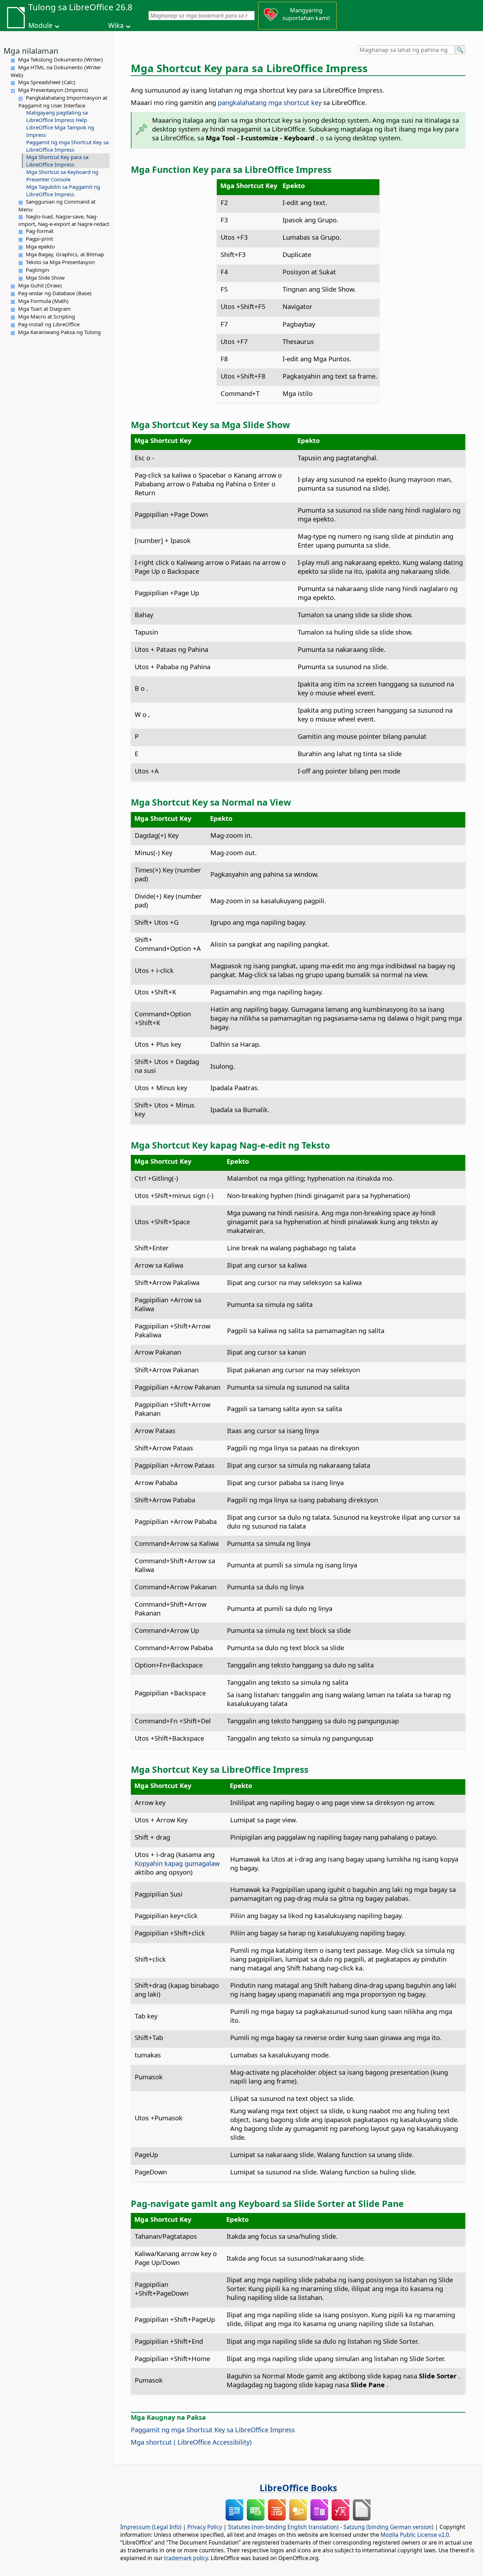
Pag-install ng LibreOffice (49, 324)
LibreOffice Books (298, 2488)
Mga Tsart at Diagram (44, 309)
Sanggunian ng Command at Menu (57, 205)
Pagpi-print (39, 239)
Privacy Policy (205, 2527)
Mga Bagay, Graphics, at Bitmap (65, 254)
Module (40, 25)
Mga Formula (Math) (43, 301)
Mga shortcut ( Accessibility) (191, 2442)
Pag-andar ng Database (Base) (55, 293)
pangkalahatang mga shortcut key (269, 102)
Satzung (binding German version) (388, 2527)
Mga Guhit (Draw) (40, 285)
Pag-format (40, 231)
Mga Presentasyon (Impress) (53, 90)
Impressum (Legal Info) (151, 2527)
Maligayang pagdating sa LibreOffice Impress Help (57, 116)
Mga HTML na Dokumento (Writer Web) (56, 71)
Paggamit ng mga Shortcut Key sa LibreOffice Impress (67, 146)
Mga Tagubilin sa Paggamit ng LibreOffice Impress (63, 190)
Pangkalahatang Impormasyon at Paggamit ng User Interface (63, 101)
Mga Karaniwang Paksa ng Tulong (59, 332)
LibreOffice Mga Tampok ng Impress (60, 131)
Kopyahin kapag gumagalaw (177, 1863)
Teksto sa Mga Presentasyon (60, 262)
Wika (116, 25)
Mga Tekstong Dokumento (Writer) (60, 59)
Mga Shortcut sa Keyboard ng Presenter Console (62, 176)
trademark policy (186, 2558)
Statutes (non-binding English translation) (283, 2527)
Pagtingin (37, 270)
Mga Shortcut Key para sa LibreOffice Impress (57, 161)
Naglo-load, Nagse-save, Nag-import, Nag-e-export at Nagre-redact (64, 220)
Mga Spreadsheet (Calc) (47, 82)
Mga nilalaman (31, 51)
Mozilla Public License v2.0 (415, 2535)
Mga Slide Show (45, 278)
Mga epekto (40, 246)
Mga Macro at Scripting (46, 316)
